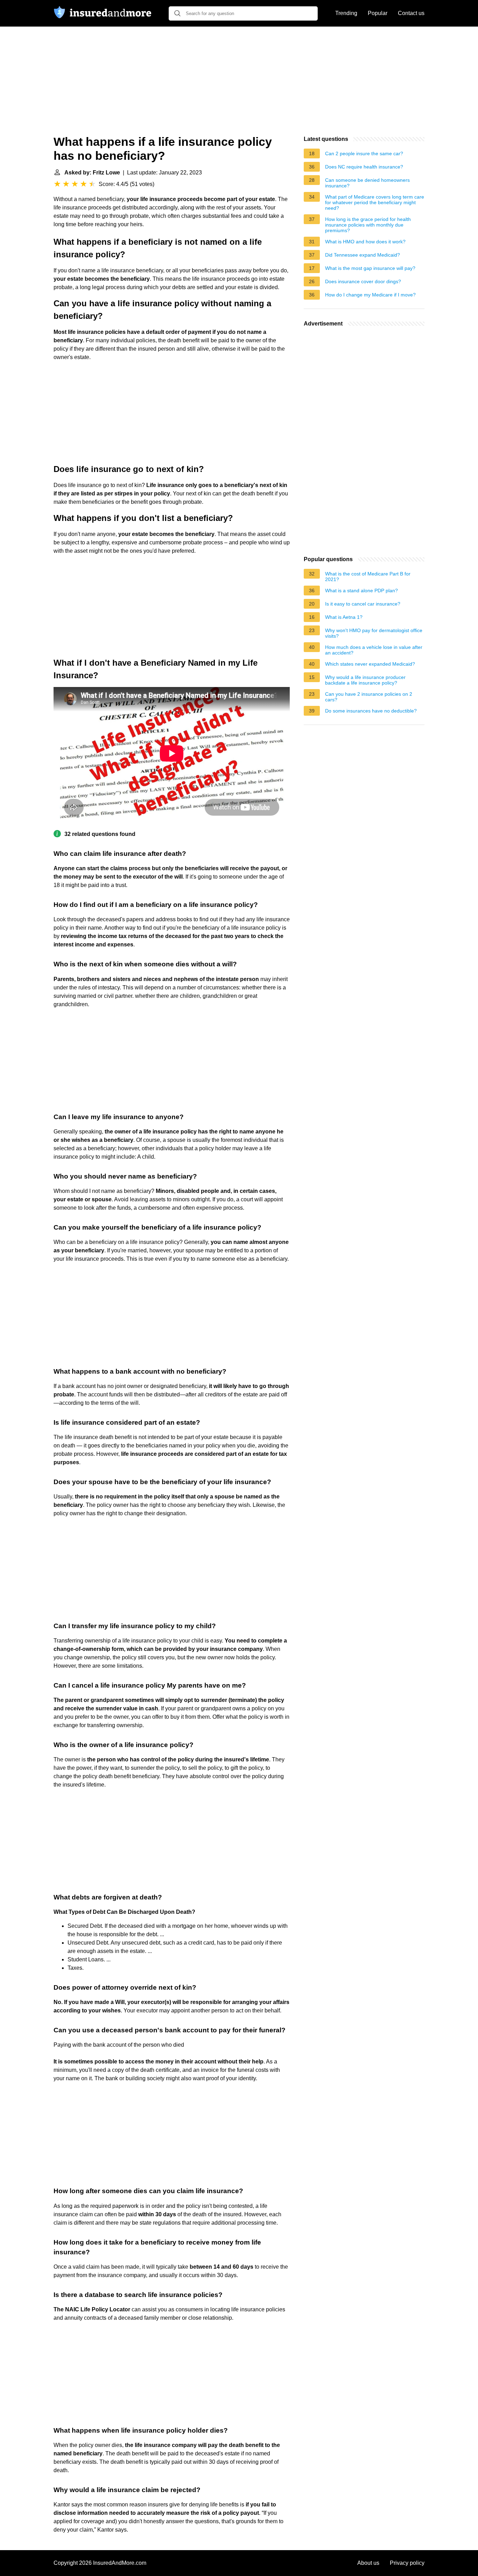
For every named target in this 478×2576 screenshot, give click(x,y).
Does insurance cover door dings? (363, 281)
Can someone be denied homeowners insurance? (367, 183)
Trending (346, 13)
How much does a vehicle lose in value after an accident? (374, 650)
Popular (378, 13)
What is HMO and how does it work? (365, 242)
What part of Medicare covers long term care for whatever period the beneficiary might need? (375, 202)
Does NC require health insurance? (364, 167)
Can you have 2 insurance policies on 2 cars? (369, 697)
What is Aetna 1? (344, 617)
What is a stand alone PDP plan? (361, 591)
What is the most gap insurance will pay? (370, 268)
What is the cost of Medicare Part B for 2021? (368, 577)
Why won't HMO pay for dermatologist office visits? (374, 633)
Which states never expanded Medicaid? (370, 664)
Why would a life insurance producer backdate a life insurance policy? (365, 680)
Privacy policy (407, 2563)
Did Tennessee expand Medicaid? (363, 255)
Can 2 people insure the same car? (364, 153)
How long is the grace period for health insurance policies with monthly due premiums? (368, 225)
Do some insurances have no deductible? (371, 711)
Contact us (411, 13)
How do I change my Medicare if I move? (370, 295)
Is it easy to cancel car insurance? (363, 604)
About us (368, 2563)
